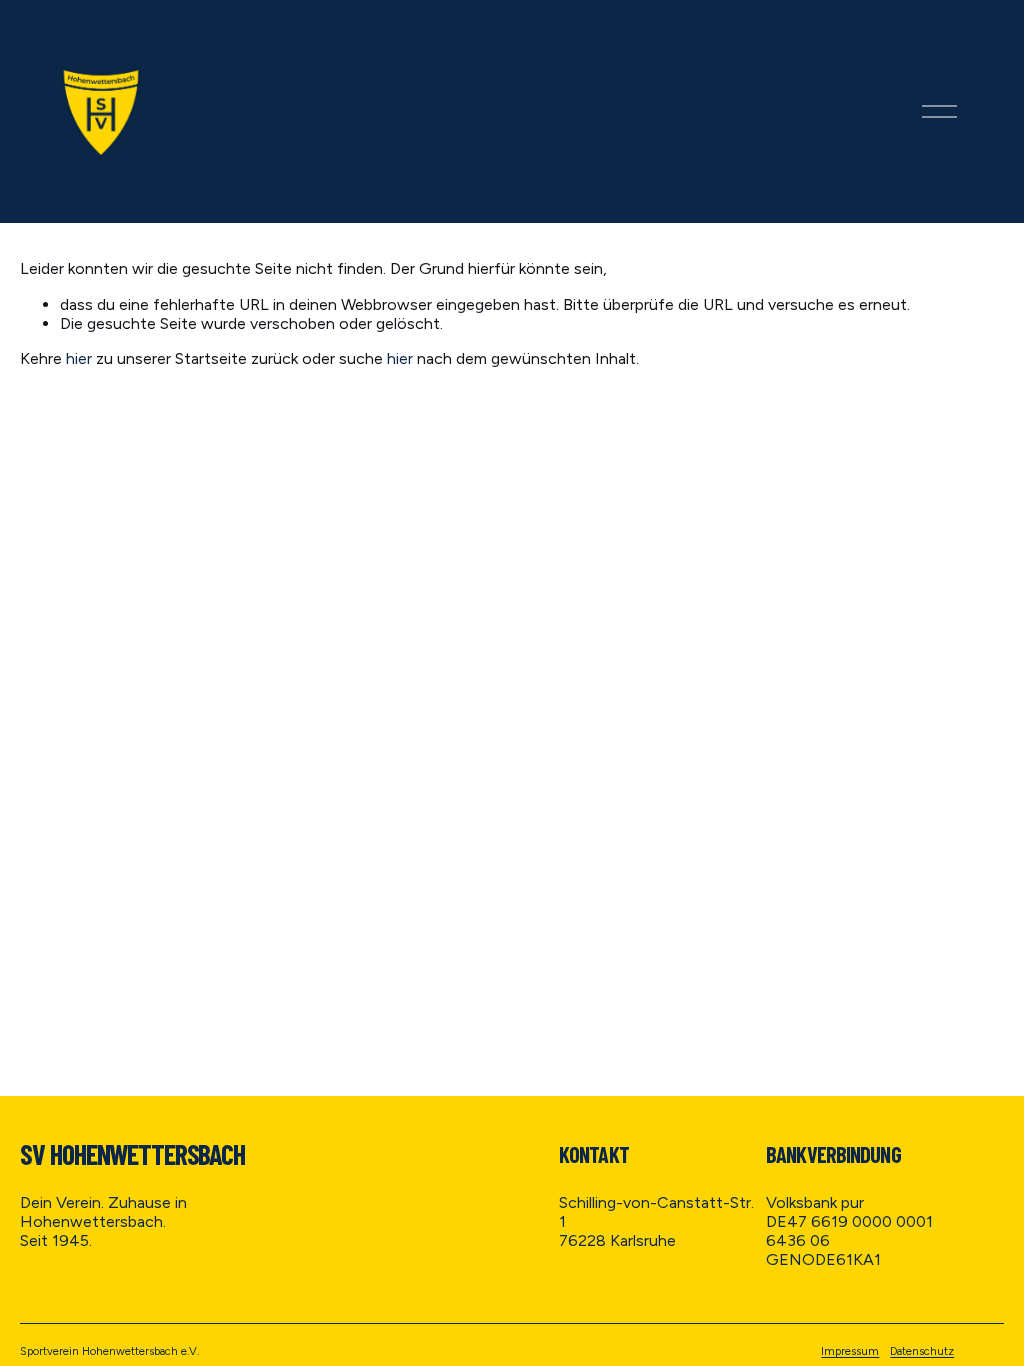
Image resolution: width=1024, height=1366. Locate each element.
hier (79, 358)
